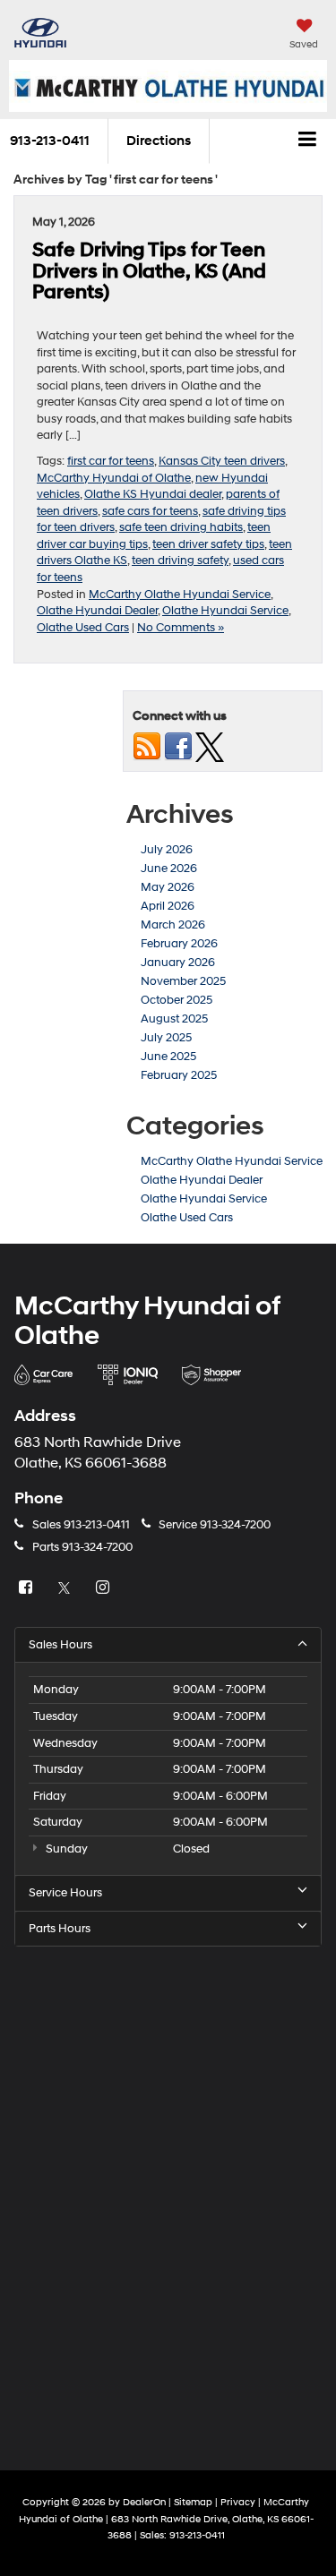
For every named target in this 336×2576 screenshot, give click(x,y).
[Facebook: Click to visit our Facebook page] (28, 1588)
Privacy (238, 2502)
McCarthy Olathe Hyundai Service (180, 595)
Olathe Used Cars (83, 628)
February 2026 (179, 944)
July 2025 (166, 1038)
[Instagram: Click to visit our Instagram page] (105, 1588)
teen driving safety (180, 561)
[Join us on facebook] (178, 746)
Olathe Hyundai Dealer (97, 611)
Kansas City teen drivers (222, 461)
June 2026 (169, 869)
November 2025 (183, 981)
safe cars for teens (150, 511)
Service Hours (65, 1893)
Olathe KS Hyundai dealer (153, 494)
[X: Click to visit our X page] (66, 1588)
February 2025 (179, 1075)
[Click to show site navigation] (308, 141)
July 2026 (167, 850)
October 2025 (177, 1000)
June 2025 (168, 1057)
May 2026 (168, 887)
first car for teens (111, 461)
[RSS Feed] (147, 746)
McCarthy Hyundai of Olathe (114, 478)
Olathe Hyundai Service (225, 611)
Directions (159, 141)
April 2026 (168, 906)
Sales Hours (60, 1645)
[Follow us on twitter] (210, 746)
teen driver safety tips (208, 544)
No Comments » (181, 628)
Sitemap (193, 2502)
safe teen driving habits (181, 527)
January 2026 (178, 963)
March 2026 (173, 925)
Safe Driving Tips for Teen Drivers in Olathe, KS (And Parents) (149, 272)
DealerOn (144, 2502)
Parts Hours (60, 1929)
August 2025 (174, 1019)
